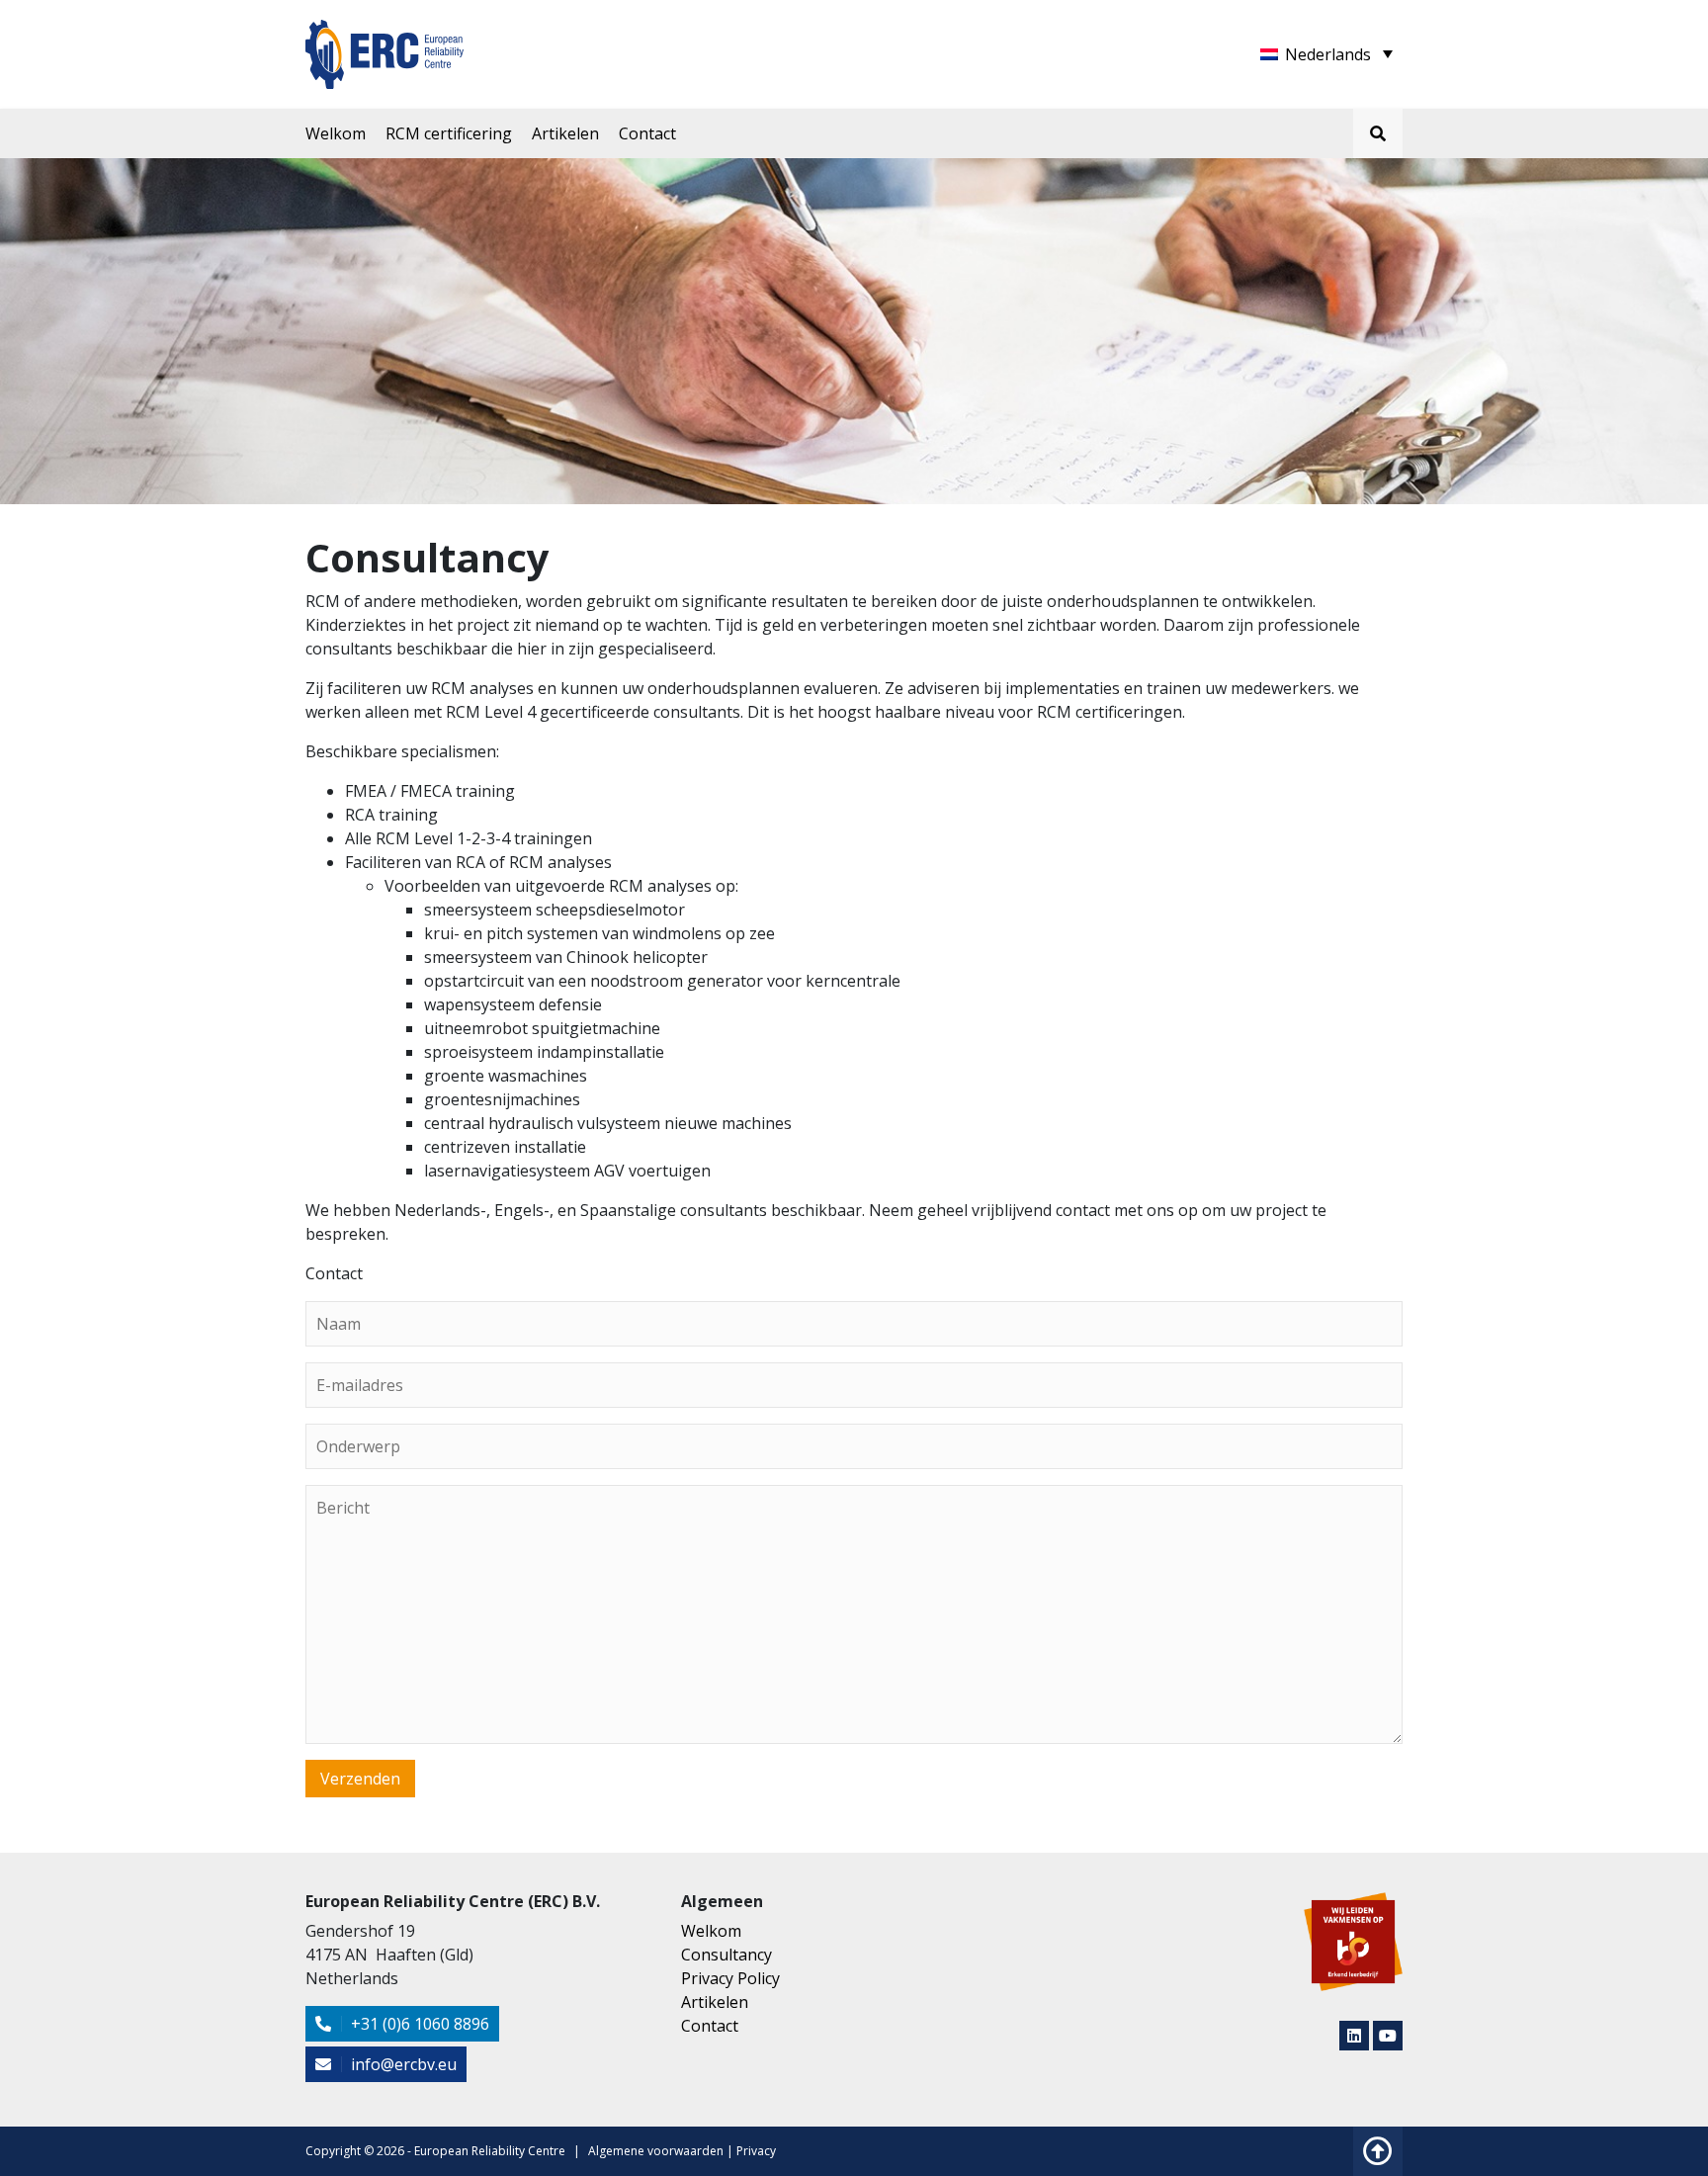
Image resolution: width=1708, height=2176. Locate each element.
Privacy (756, 2151)
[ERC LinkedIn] (1354, 2036)
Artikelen (565, 133)
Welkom (336, 133)
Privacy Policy (730, 1978)
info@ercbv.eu (402, 2064)
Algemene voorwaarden (656, 2151)
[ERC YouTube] (1388, 2036)
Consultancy (726, 1955)
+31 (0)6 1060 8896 (418, 2024)
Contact (647, 133)
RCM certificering (449, 133)
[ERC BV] (384, 43)
